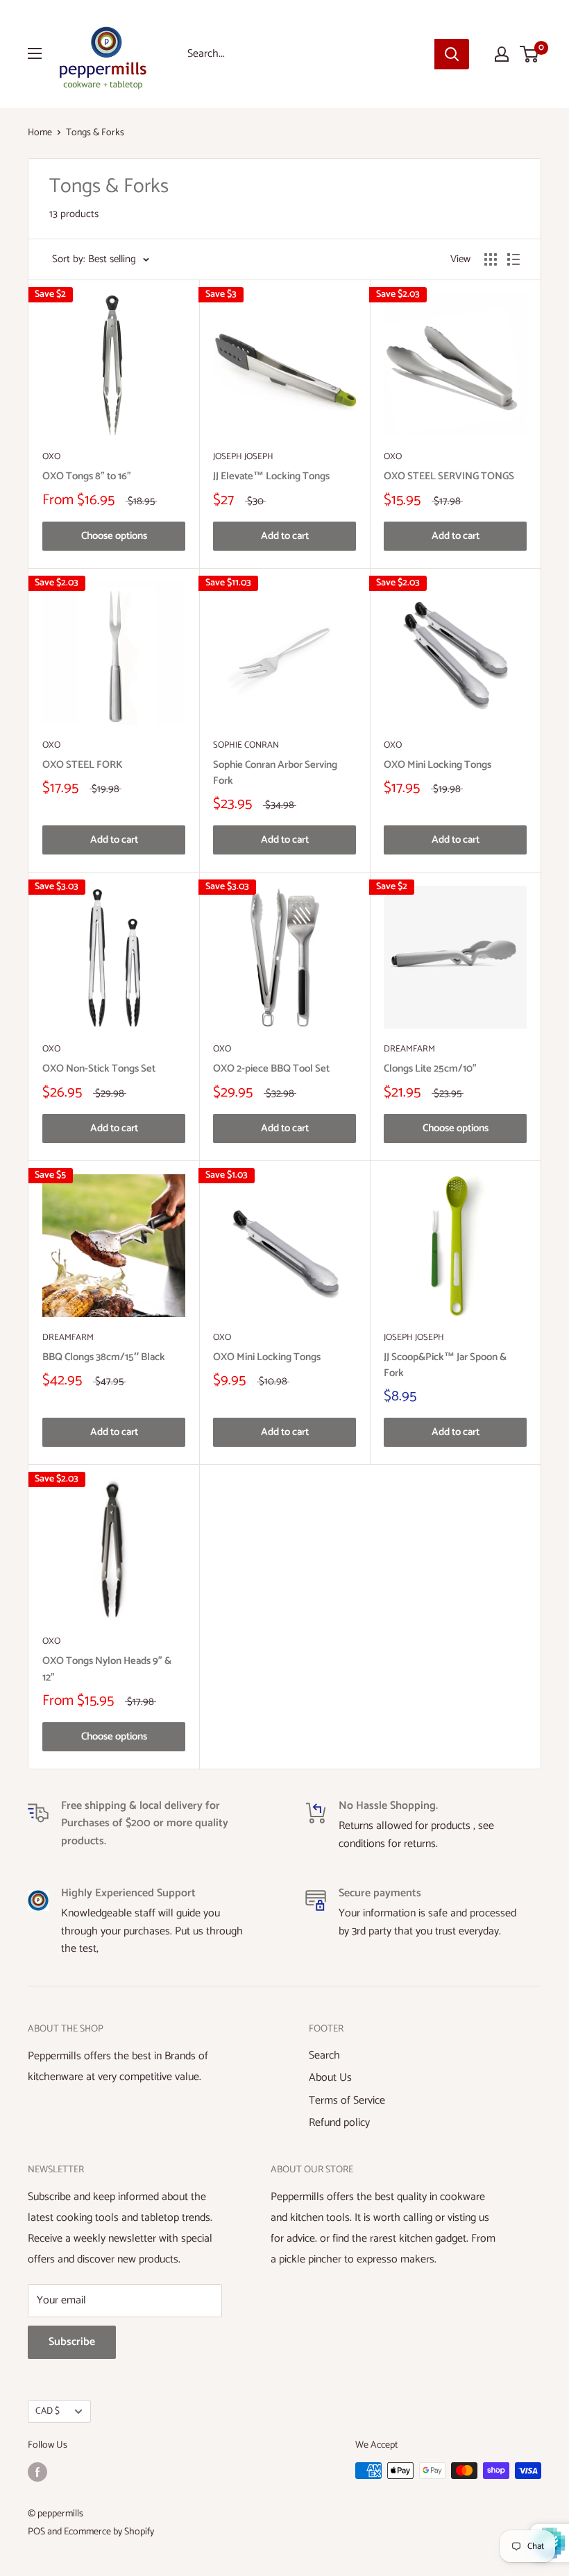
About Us (330, 2078)
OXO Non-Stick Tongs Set (99, 1068)
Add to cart (285, 536)
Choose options (114, 536)
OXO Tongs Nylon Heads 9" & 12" (107, 1669)
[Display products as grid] (491, 259)
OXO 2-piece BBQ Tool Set (271, 1068)
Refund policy (339, 2123)
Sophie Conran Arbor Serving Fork (275, 773)
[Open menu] (35, 53)
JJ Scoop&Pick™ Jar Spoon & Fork (445, 1365)
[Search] (452, 54)
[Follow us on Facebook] (37, 2472)
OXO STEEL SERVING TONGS (449, 476)
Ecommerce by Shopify (109, 2532)
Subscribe (72, 2342)
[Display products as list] (513, 259)
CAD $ (48, 2411)
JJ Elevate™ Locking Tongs (271, 476)
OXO (51, 457)
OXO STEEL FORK (83, 765)
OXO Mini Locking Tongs (438, 765)
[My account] (502, 54)
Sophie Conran (246, 746)
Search (324, 2055)
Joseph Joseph (243, 457)
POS (36, 2532)
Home (40, 133)
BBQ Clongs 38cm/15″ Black (104, 1357)
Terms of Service (347, 2101)
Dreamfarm (409, 1049)
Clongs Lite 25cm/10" (430, 1068)
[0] (530, 54)
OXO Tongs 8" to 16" (87, 476)
